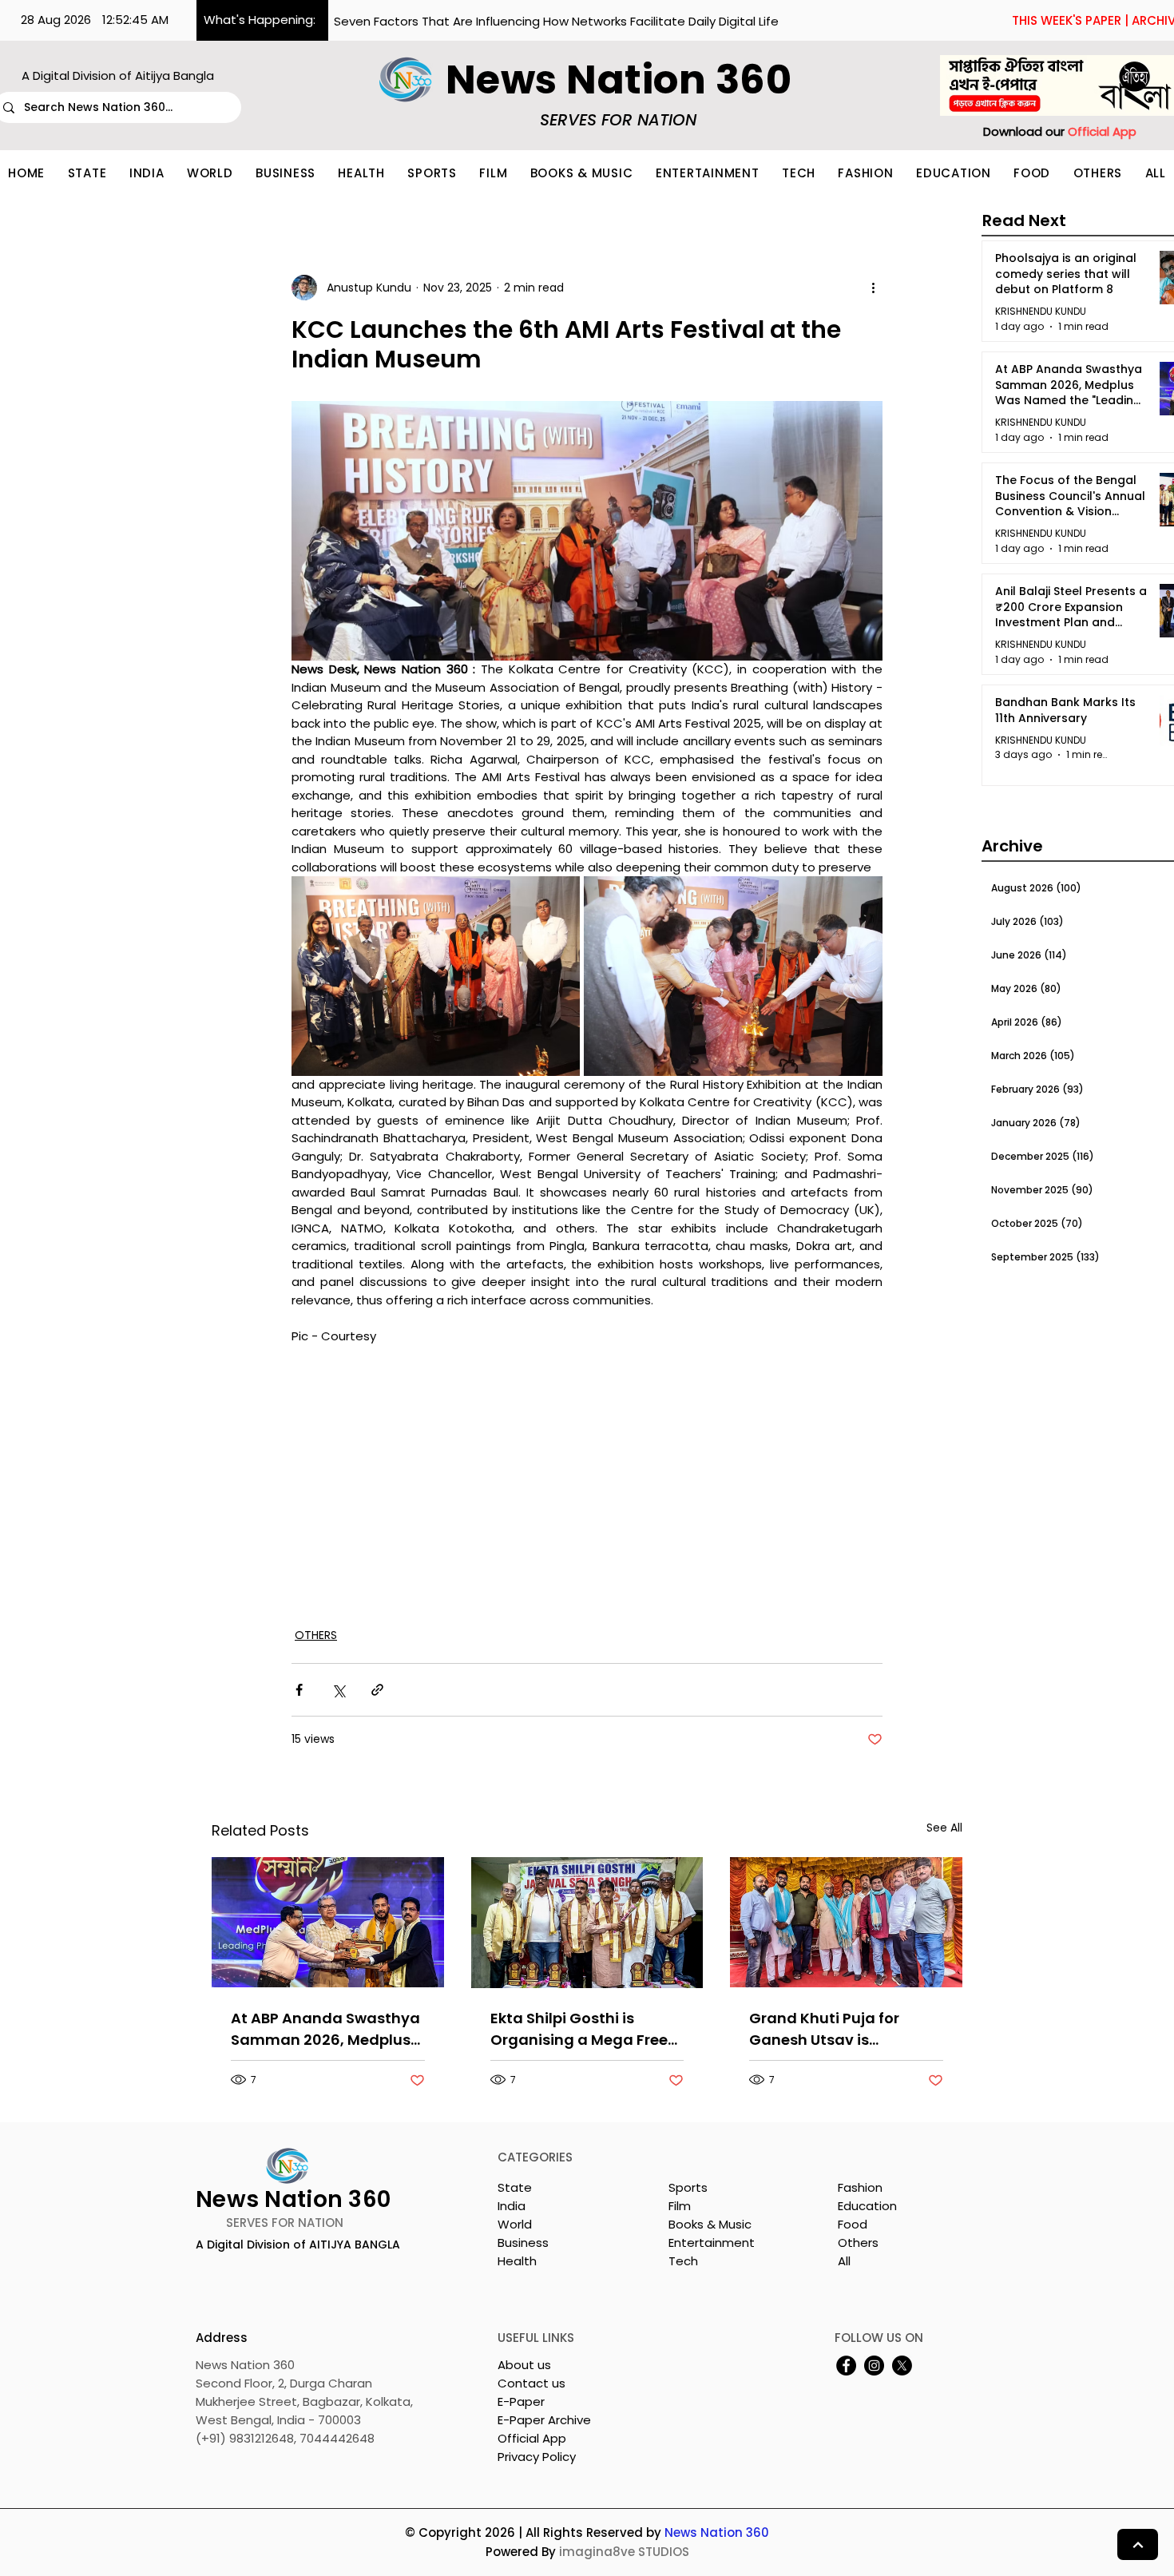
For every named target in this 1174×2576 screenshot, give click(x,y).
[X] (902, 2366)
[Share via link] (377, 1690)
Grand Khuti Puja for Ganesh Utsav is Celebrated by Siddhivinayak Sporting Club (836, 2029)
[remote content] (587, 1477)
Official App (532, 2438)
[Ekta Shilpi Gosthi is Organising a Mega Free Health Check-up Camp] (587, 1923)
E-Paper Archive (544, 2420)
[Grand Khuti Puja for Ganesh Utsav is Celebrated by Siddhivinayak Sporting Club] (846, 1922)
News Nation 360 (717, 2532)
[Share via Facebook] (299, 1690)
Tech (683, 2261)
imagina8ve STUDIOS (624, 2552)
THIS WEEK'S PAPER (1067, 20)
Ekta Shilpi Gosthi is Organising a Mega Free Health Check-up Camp (579, 2029)
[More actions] (873, 288)
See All (944, 1828)
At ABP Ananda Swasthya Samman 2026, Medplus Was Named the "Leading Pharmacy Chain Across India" (325, 2029)
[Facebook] (846, 2366)
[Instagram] (874, 2366)
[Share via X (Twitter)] (338, 1690)
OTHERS (316, 1635)
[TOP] (1138, 2544)
